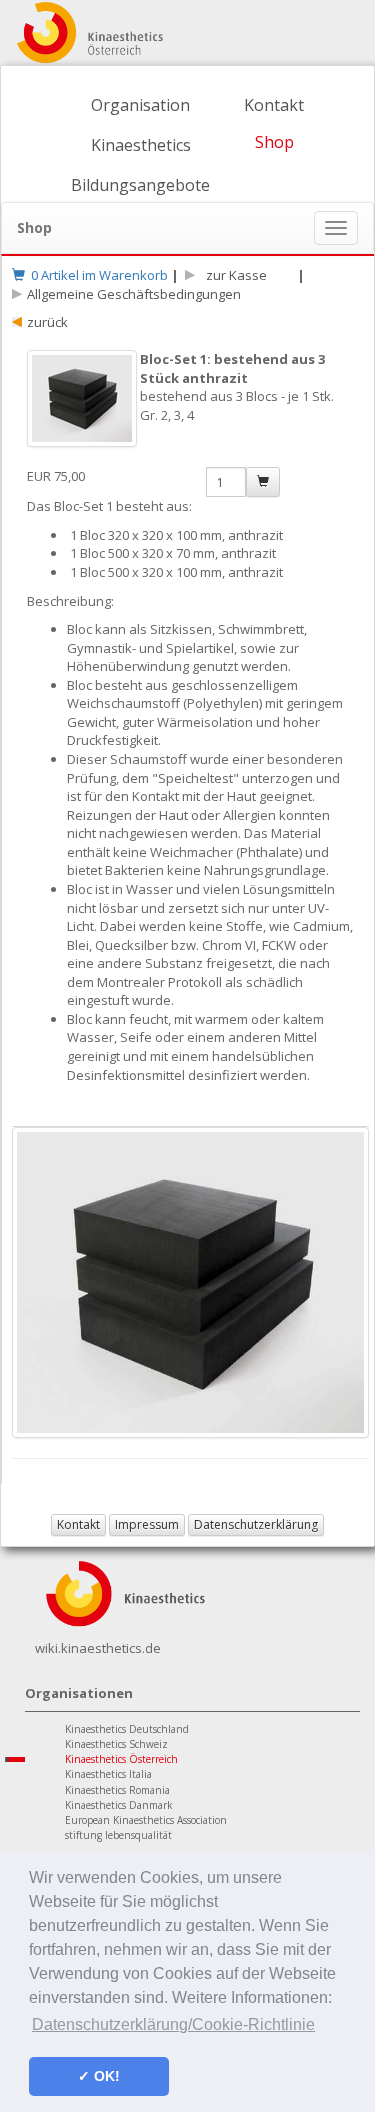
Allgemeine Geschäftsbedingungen (134, 294)
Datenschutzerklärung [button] (256, 1524)
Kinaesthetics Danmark (119, 1805)
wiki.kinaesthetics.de (98, 1648)
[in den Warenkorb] (263, 482)
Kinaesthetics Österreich (121, 1759)
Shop (274, 142)
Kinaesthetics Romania (117, 1790)
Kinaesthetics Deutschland (127, 1729)
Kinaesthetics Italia (108, 1774)
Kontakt (274, 105)
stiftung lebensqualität (118, 1835)
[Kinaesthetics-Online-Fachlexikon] (125, 1592)
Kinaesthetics (141, 145)
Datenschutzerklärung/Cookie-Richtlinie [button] (173, 2024)
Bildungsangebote (140, 185)
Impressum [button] (147, 1524)
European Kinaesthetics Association (146, 1820)
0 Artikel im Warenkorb (96, 275)
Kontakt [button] (78, 1524)
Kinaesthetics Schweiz (116, 1744)
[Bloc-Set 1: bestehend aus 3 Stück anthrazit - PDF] (83, 408)
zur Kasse (233, 275)
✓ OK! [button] (99, 2076)
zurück (47, 322)
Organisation (140, 105)
